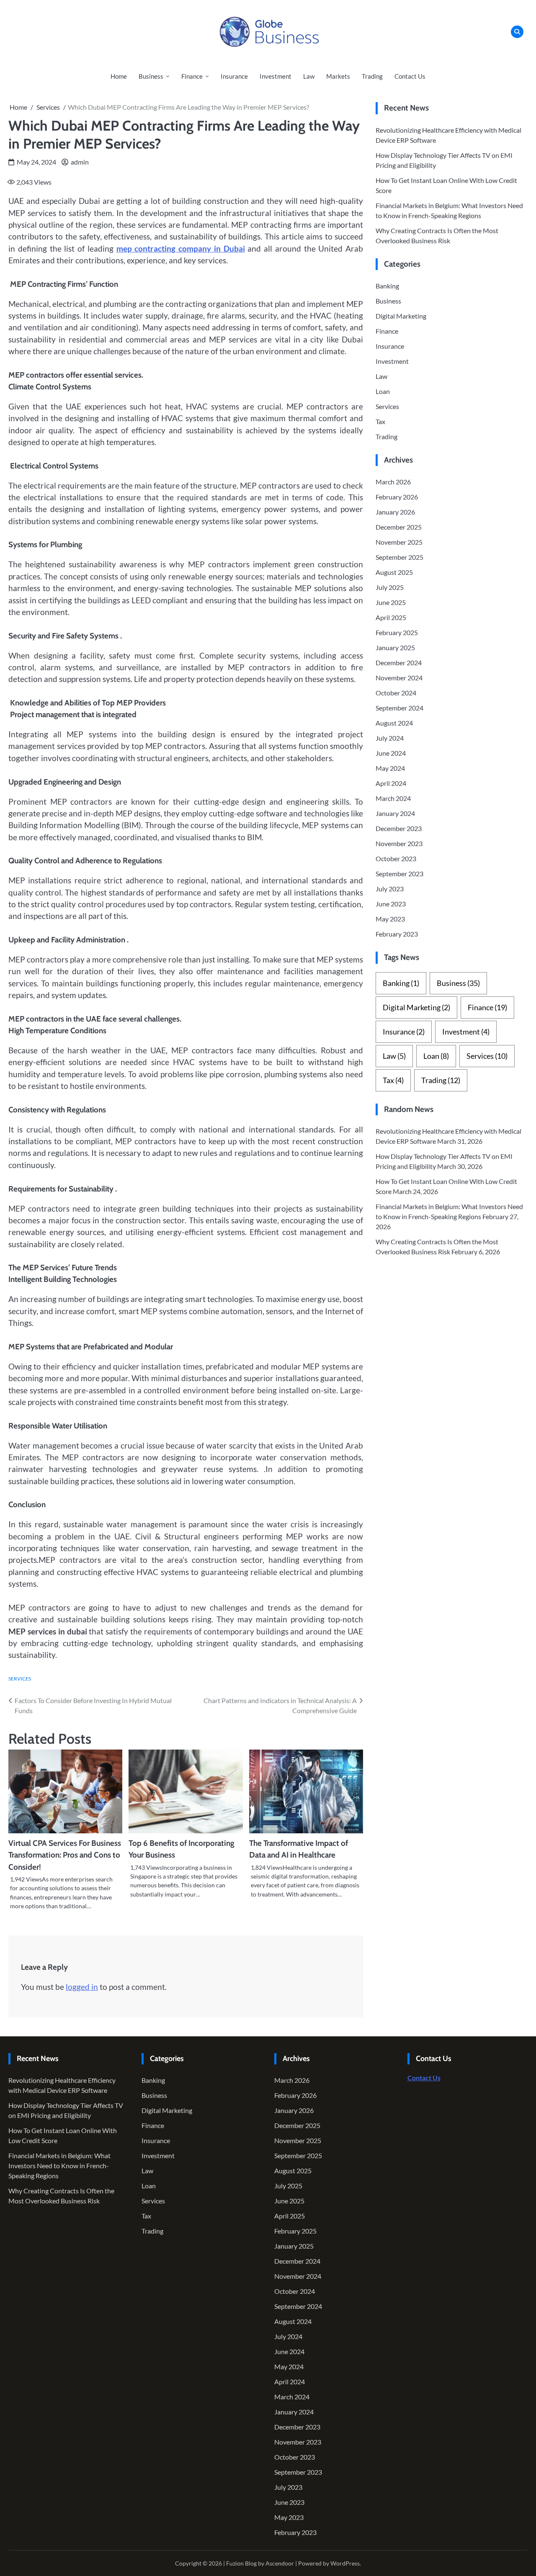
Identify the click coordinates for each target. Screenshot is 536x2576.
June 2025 (391, 602)
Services (20, 1679)
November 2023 (399, 843)
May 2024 (390, 768)
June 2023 (391, 904)
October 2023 (396, 858)
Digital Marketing (401, 315)
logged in (82, 1987)
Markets (338, 76)
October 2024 (396, 693)
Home (119, 76)
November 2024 (399, 678)
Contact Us (410, 76)
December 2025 (399, 527)
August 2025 (394, 572)
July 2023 (390, 889)
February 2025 (397, 632)
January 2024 (395, 813)
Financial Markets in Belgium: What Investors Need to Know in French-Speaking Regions (59, 2166)
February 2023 (397, 934)
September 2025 (399, 557)
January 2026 (395, 512)
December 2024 (399, 663)
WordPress (345, 2563)
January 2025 (395, 647)
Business (151, 76)
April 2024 (391, 783)
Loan (383, 391)
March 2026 (393, 482)
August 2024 (394, 723)
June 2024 (391, 753)
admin (80, 162)
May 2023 (390, 919)
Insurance (234, 76)
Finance (192, 76)
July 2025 (390, 587)
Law (309, 76)
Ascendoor (280, 2563)
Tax (380, 421)
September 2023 (399, 874)
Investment (276, 76)
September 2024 (399, 708)
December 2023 (399, 828)
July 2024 (390, 738)
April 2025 (391, 617)
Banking (387, 285)
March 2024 (393, 798)
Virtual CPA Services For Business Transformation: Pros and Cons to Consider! (65, 1855)
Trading (372, 76)
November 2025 (399, 542)
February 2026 (397, 497)
